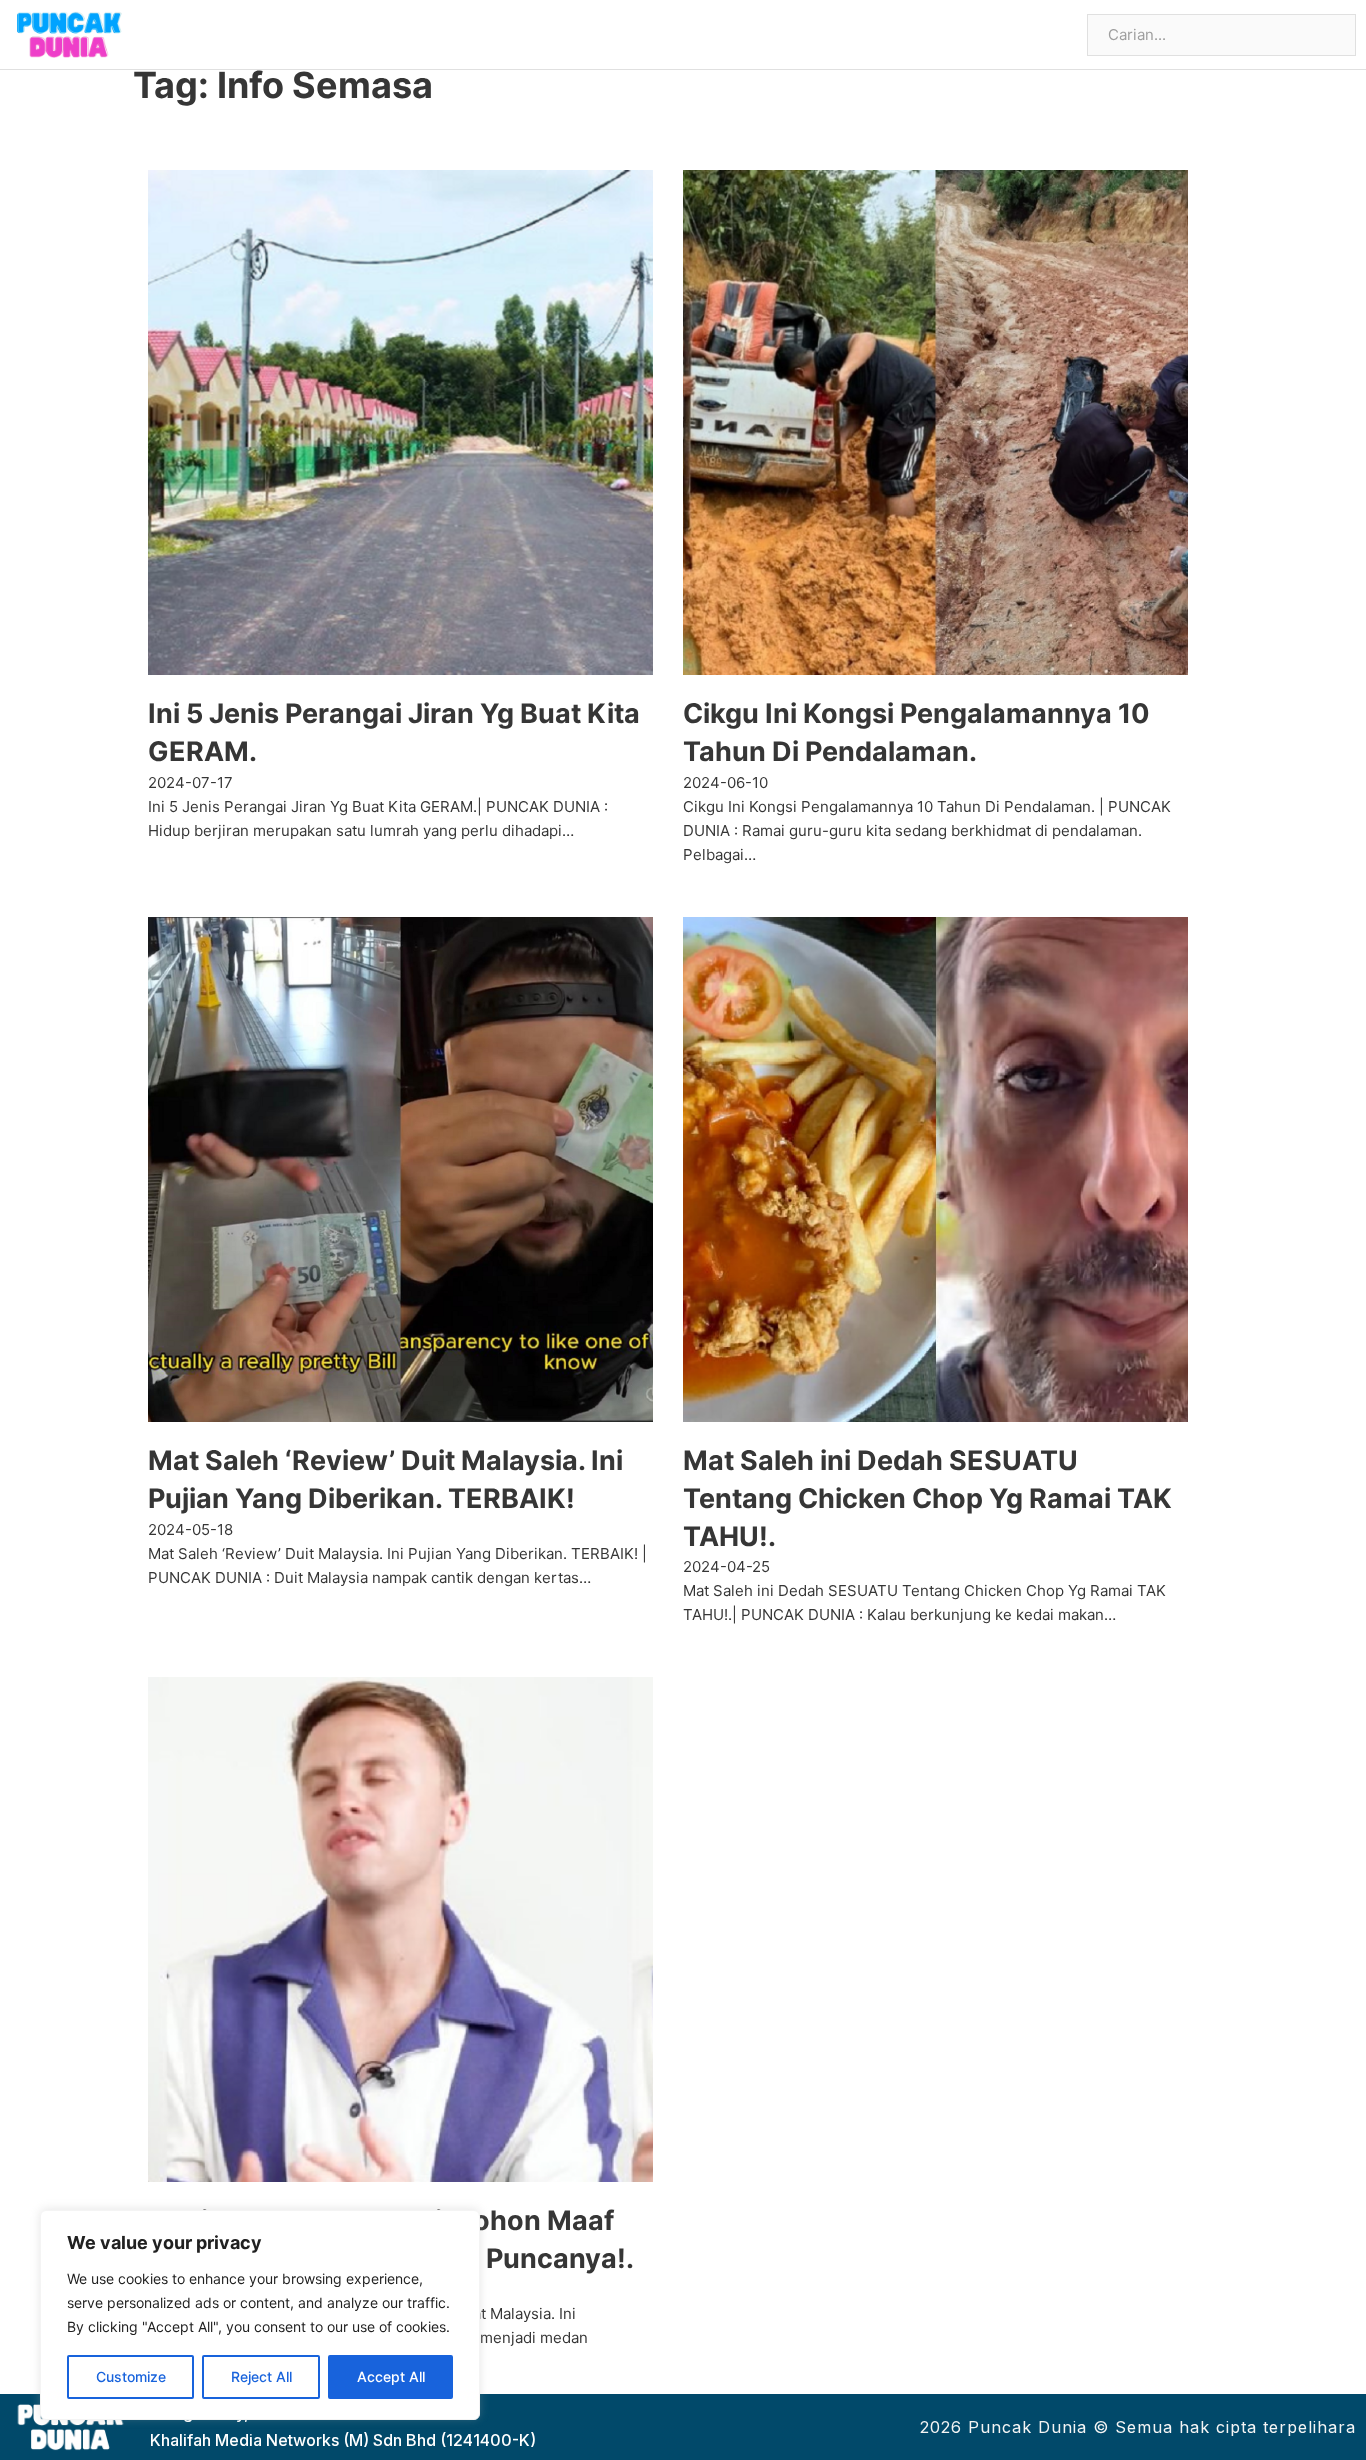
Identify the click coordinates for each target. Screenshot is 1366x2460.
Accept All (391, 2376)
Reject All (261, 2376)
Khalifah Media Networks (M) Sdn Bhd (293, 2440)
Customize (131, 2376)
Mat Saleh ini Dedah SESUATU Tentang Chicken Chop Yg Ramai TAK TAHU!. (927, 1498)
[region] (260, 2315)
